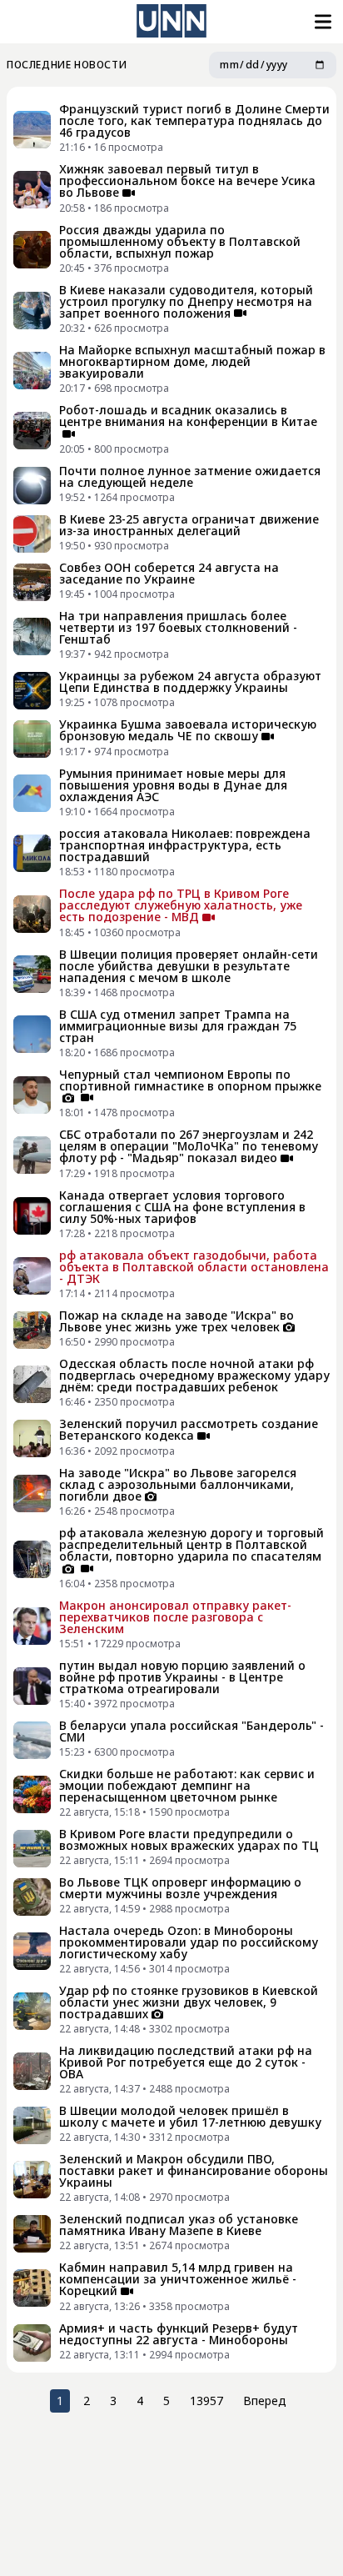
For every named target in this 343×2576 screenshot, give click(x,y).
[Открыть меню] (321, 22)
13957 (206, 2401)
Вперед (265, 2401)
